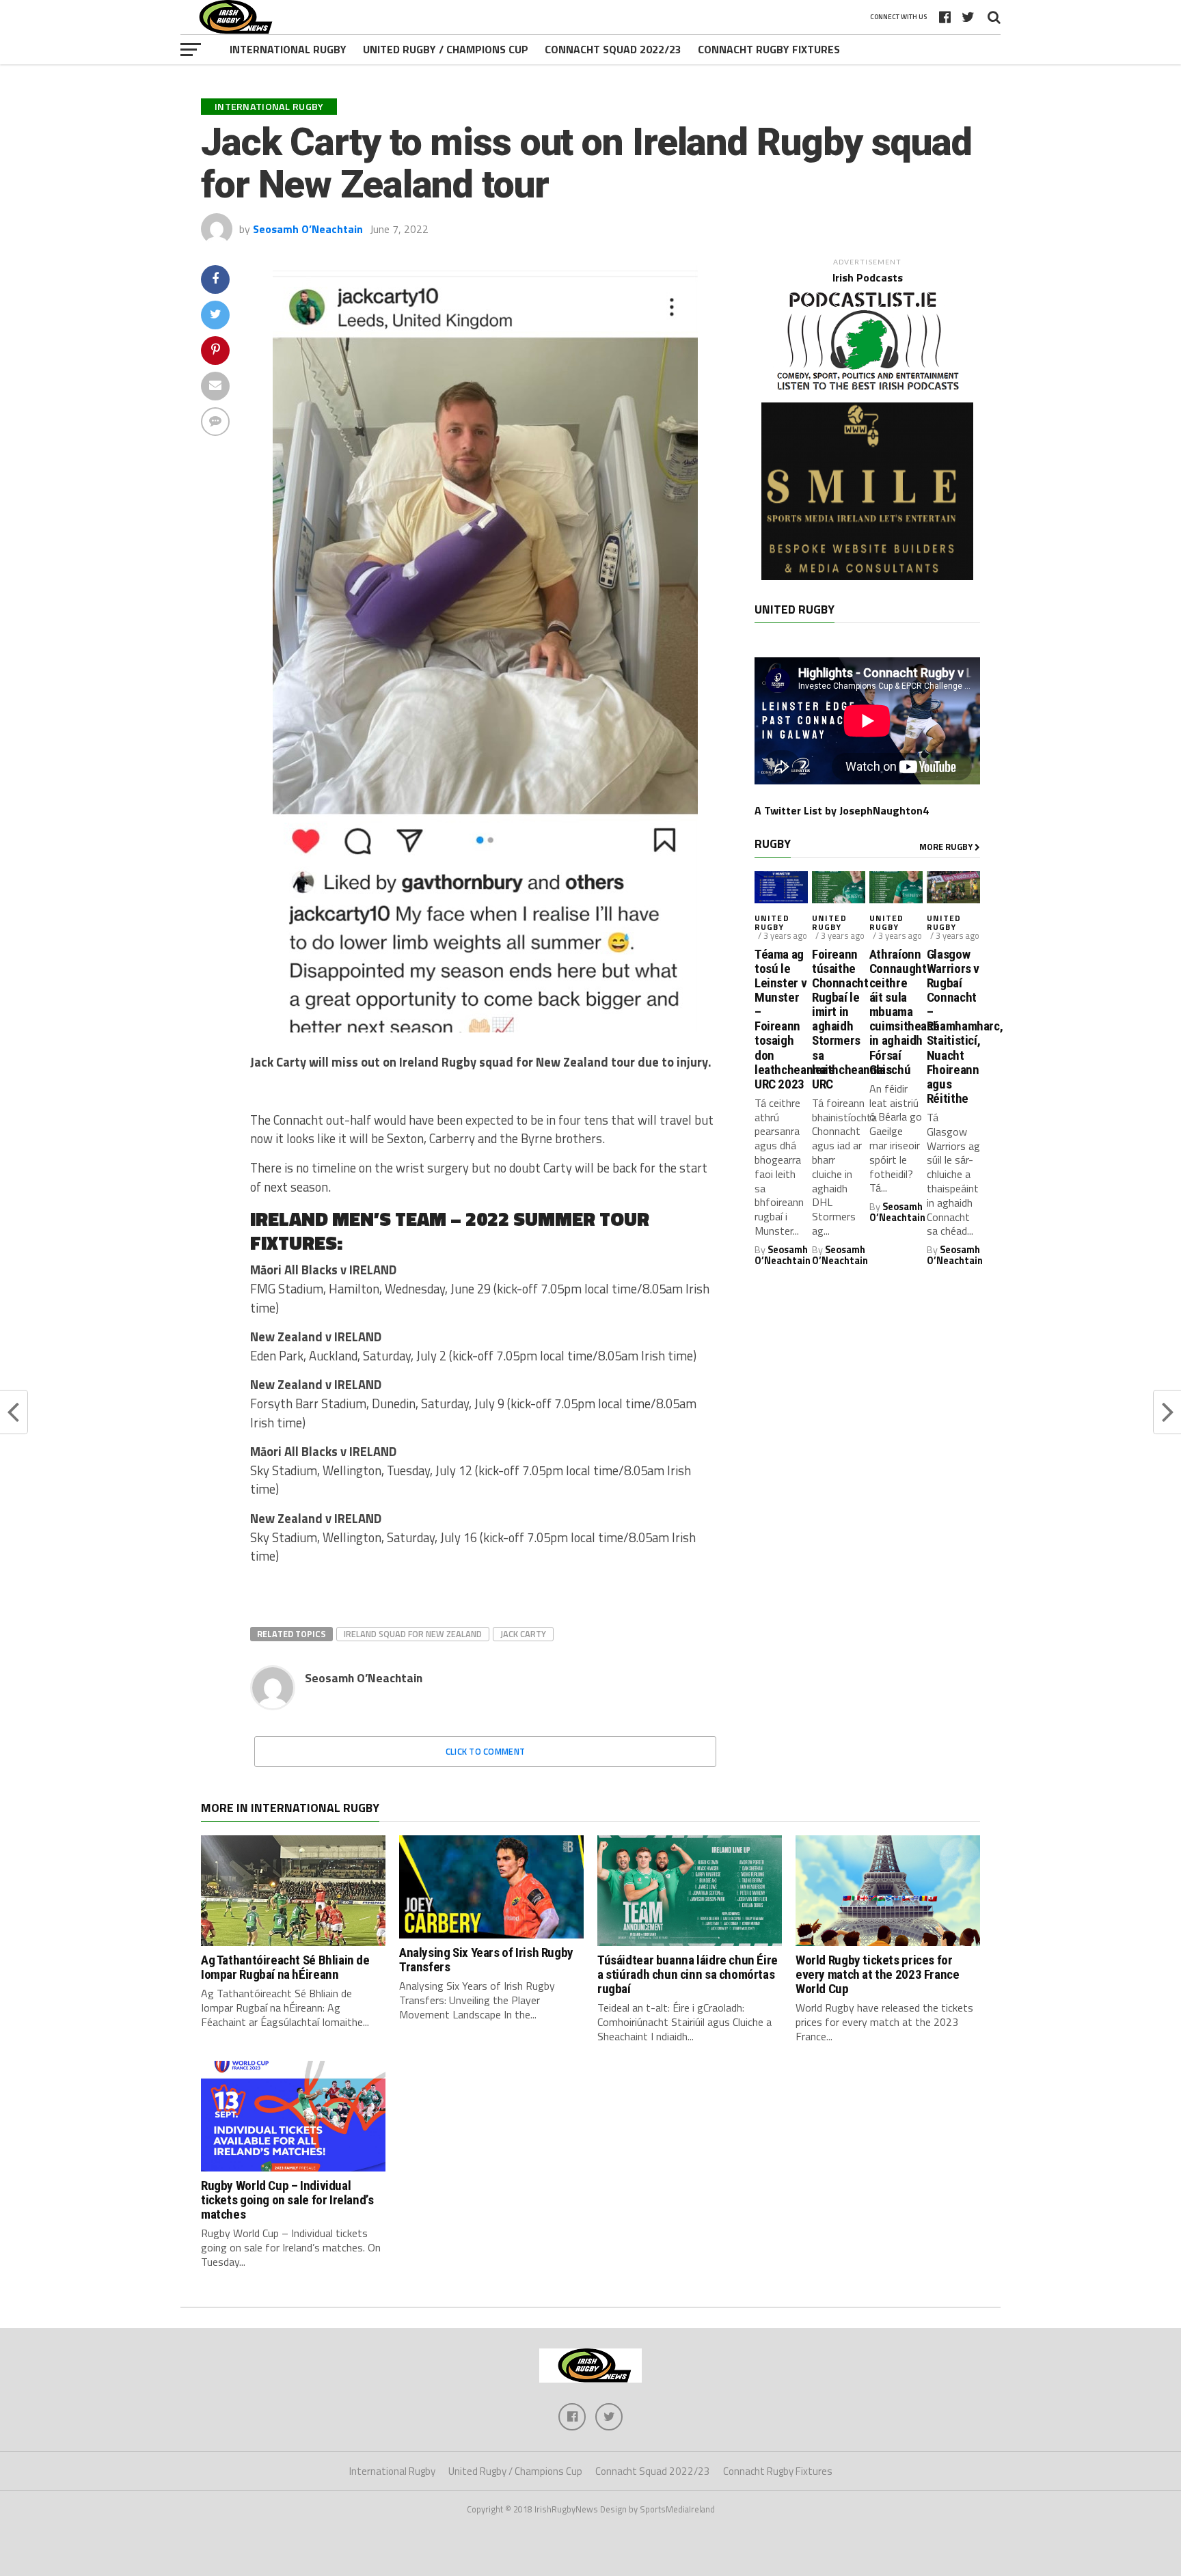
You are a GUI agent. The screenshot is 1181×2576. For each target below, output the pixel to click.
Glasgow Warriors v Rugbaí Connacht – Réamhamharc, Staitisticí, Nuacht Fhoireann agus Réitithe (953, 1026)
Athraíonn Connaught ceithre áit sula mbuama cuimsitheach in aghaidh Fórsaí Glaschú (896, 1012)
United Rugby (772, 922)
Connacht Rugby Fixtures (769, 49)
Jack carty (523, 1634)
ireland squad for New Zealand (413, 1634)
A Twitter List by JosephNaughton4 (842, 810)
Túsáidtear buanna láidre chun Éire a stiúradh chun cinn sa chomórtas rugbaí (688, 1974)
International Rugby (288, 49)
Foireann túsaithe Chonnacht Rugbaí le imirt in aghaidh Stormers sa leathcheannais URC (839, 1019)
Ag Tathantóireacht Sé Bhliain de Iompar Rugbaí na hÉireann (285, 1967)
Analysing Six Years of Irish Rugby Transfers (486, 1960)
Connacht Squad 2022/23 (613, 49)
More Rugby (947, 847)
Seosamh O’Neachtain (308, 229)
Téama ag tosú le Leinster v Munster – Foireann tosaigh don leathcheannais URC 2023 (781, 1019)
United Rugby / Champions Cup (446, 49)
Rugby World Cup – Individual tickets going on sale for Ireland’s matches (287, 2200)
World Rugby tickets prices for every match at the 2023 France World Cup (877, 1974)
